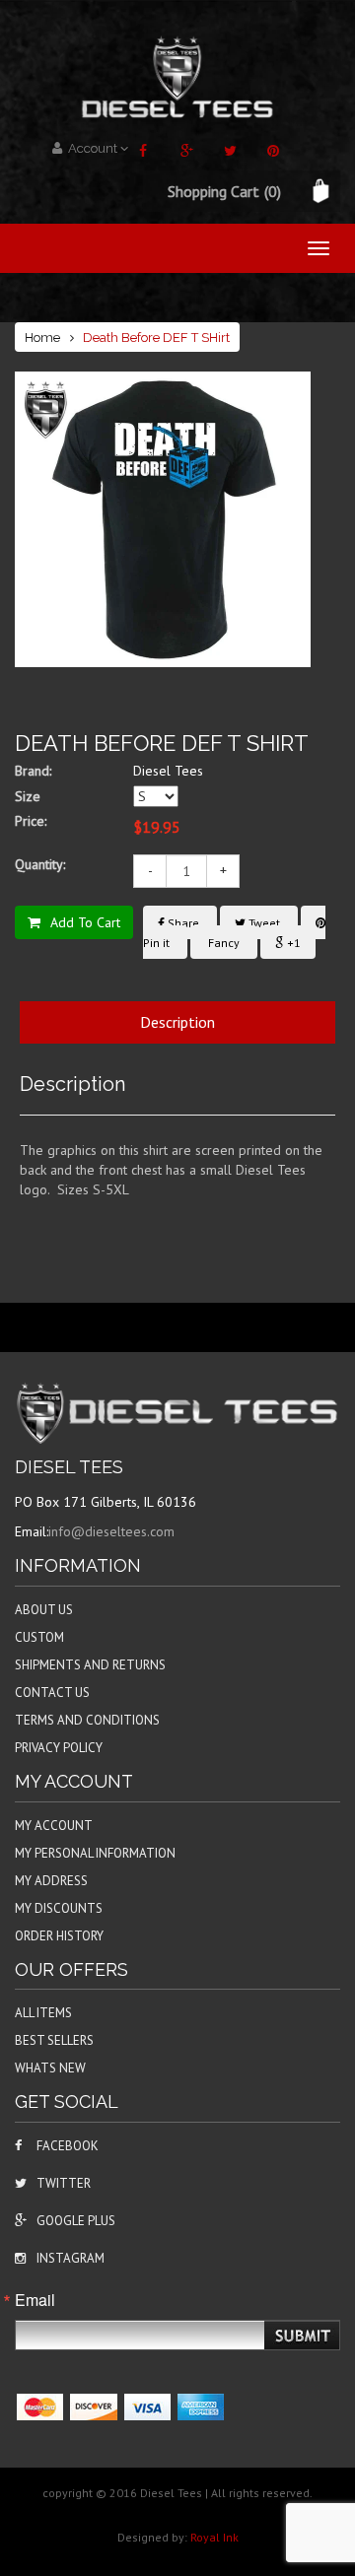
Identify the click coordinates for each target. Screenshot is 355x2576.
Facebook (68, 2146)
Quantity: (40, 864)
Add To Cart (85, 922)
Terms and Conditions (87, 1720)
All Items (43, 2013)
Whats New (50, 2068)
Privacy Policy (59, 1748)
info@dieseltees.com (111, 1531)
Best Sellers (54, 2040)
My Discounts (59, 1908)
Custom (39, 1637)
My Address (51, 1881)
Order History (59, 1936)
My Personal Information (95, 1853)
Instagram (71, 2258)
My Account (54, 1826)
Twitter (64, 2183)
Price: (31, 821)
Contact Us (52, 1693)
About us (44, 1610)
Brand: (33, 771)
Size (28, 796)
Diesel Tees (168, 771)
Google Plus (76, 2221)
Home (42, 338)
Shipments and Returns (90, 1665)
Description (177, 1022)
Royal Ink (214, 2537)
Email (35, 2300)
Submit (304, 2336)
